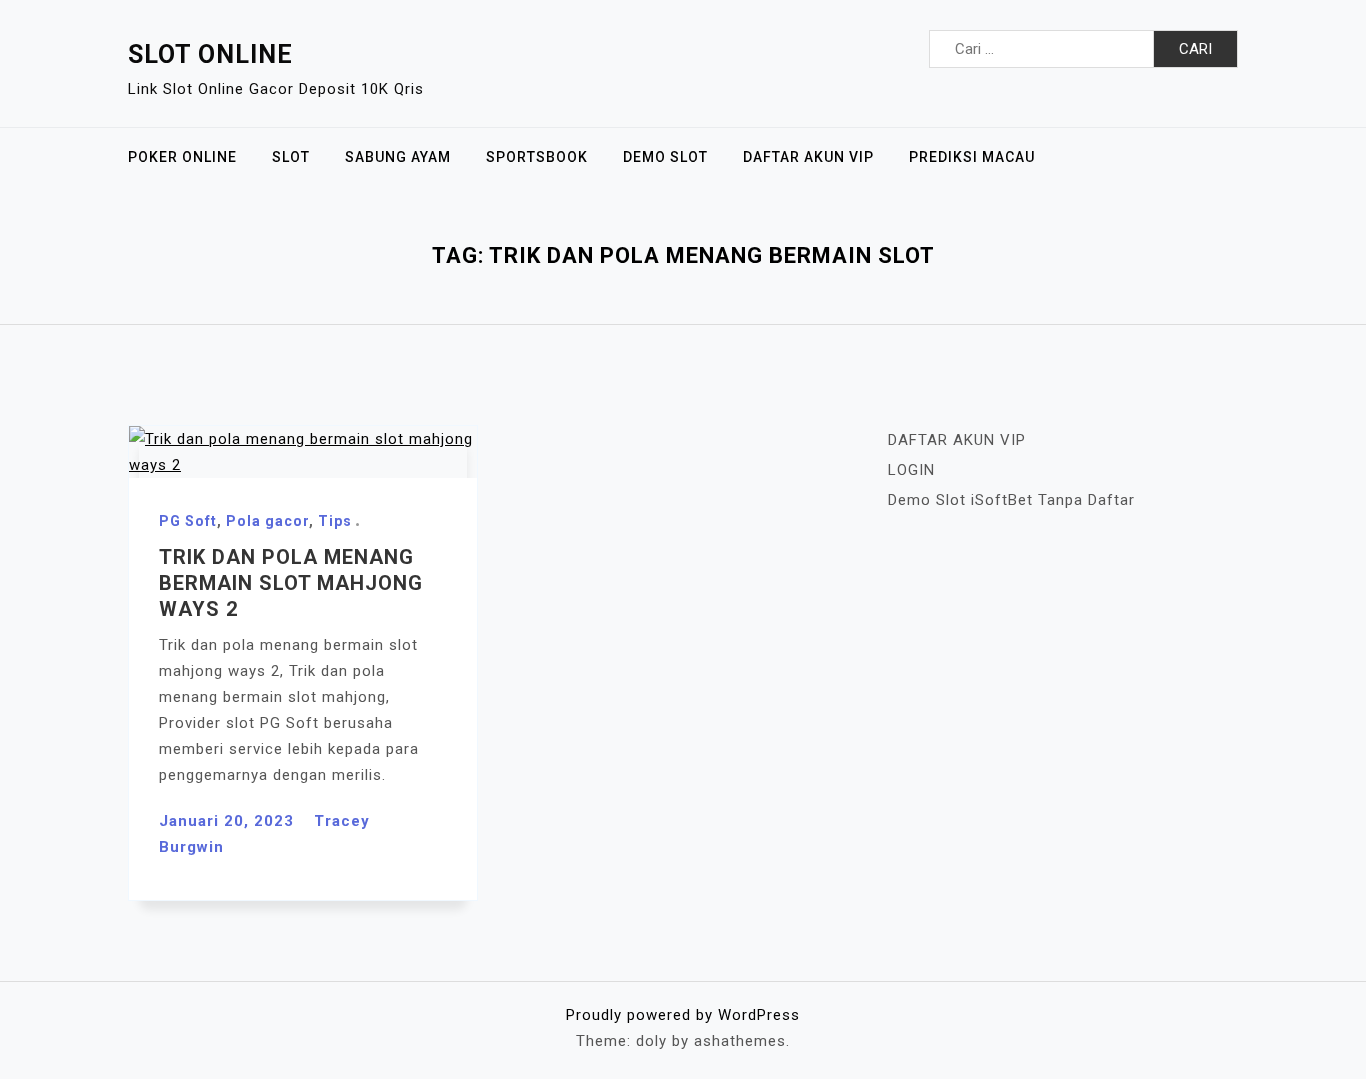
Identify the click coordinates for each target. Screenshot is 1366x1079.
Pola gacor (267, 521)
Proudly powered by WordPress (683, 1015)
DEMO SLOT (665, 157)
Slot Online (210, 54)
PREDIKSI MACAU (972, 157)
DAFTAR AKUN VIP (808, 157)
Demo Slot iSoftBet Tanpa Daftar (1011, 500)
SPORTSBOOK (537, 157)
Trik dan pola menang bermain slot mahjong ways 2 (291, 583)
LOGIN (911, 470)
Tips (335, 521)
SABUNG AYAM (398, 157)
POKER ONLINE (182, 157)
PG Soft (188, 521)
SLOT (291, 157)
